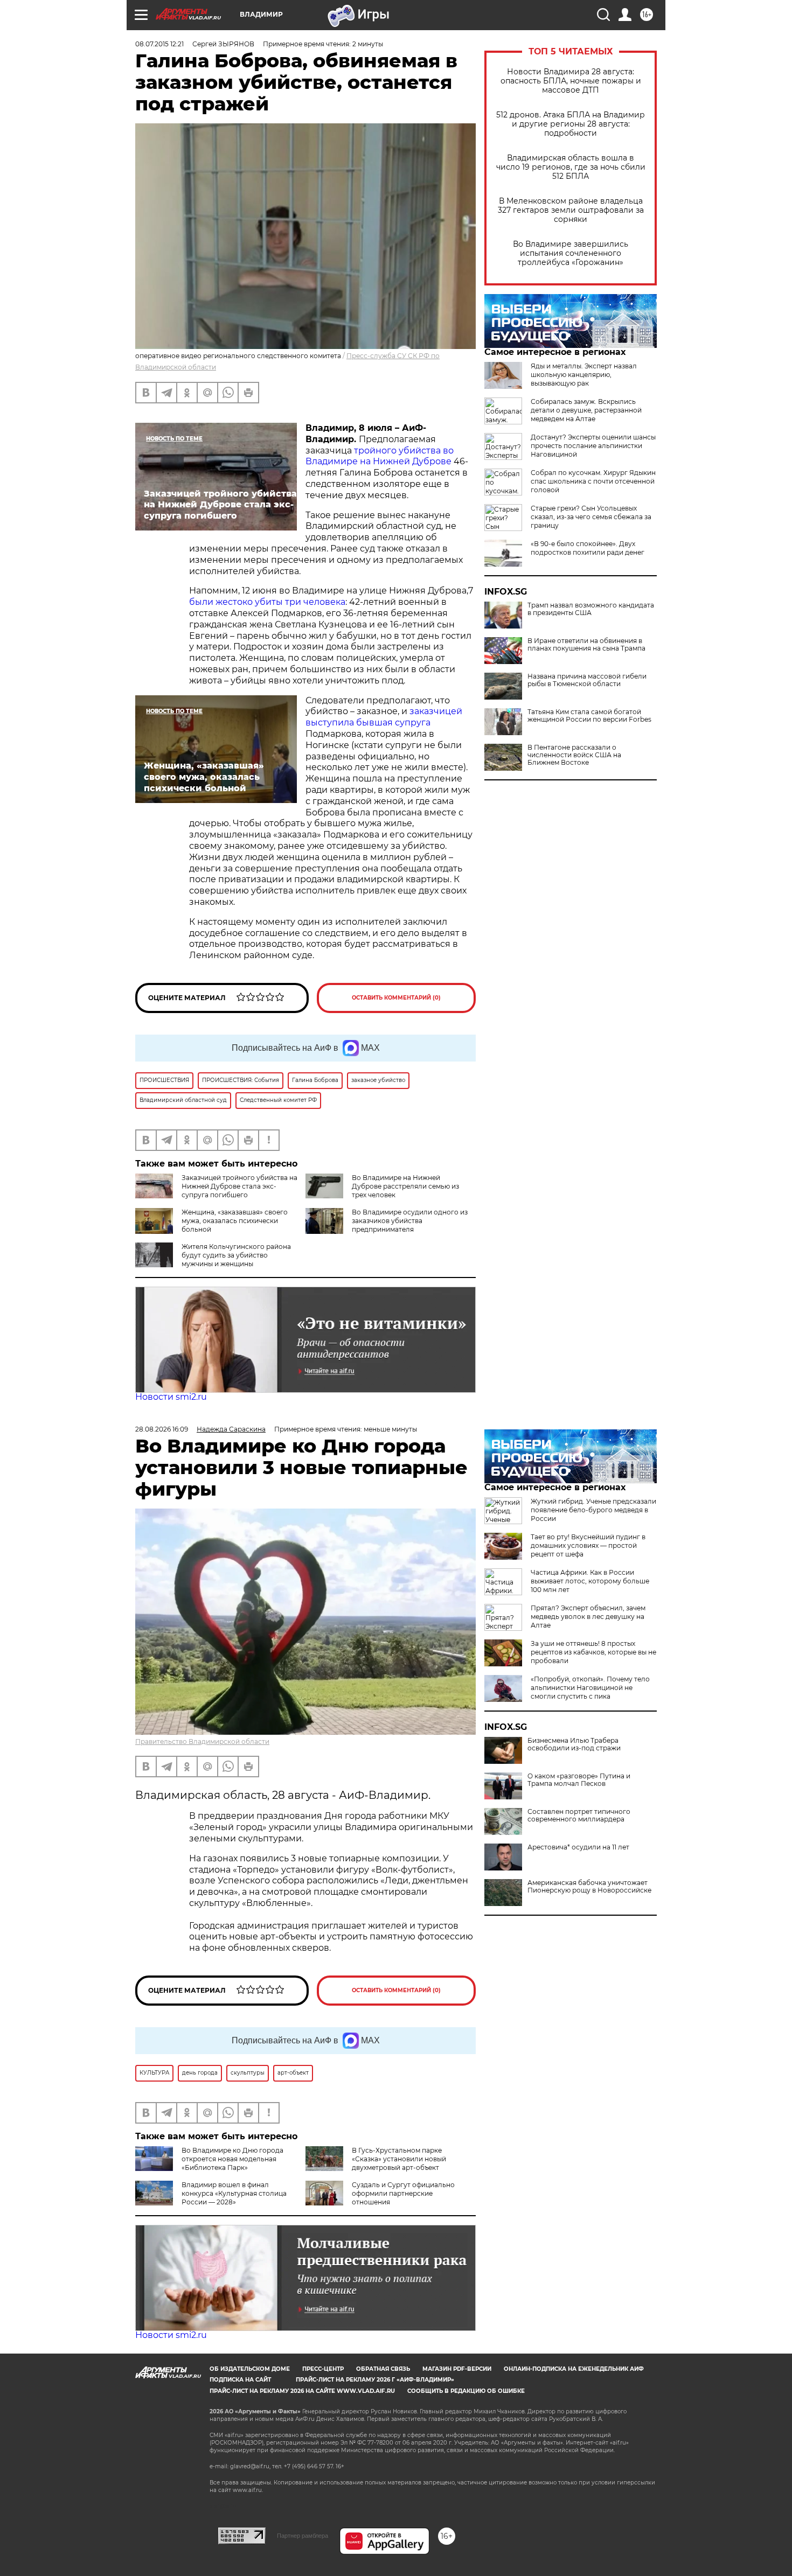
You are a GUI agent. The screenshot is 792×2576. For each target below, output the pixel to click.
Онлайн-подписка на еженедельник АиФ (574, 2369)
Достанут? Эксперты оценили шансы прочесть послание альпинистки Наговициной (593, 446)
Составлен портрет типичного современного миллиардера (579, 1816)
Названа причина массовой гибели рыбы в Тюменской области (587, 680)
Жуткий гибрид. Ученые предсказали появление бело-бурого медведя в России (593, 1510)
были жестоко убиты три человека (267, 602)
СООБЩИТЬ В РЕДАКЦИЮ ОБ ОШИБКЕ (466, 2391)
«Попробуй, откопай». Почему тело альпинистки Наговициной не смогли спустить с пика (590, 1688)
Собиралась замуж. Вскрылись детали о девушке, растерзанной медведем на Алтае (586, 410)
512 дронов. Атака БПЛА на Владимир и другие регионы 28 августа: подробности (571, 124)
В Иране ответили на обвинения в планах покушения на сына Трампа (586, 645)
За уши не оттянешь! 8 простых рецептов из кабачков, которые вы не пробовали (593, 1652)
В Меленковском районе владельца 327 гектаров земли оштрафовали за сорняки (571, 210)
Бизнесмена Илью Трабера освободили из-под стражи (574, 1744)
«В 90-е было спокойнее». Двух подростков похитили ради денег (588, 548)
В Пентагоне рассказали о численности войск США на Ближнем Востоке (574, 755)
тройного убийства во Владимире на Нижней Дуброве (380, 456)
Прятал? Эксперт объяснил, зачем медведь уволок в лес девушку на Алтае (588, 1617)
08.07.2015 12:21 (159, 44)
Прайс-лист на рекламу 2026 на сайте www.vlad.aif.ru (302, 2391)
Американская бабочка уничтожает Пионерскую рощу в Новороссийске (589, 1887)
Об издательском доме (250, 2369)
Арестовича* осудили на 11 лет (578, 1847)
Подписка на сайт (240, 2380)
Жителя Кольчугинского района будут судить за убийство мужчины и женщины (236, 1255)
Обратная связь (383, 2369)
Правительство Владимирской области (202, 1741)
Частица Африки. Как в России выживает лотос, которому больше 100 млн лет (590, 1581)
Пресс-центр (323, 2369)
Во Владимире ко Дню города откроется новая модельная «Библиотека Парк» (232, 2159)
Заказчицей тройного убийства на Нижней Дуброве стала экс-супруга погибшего (239, 1186)
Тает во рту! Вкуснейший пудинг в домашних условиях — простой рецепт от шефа (588, 1545)
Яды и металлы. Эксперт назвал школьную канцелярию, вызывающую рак (584, 375)
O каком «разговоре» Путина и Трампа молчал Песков (579, 1780)
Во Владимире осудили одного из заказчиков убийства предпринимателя (410, 1221)
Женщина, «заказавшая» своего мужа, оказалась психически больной (235, 1221)
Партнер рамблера (303, 2536)
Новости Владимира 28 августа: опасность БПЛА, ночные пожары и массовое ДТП (571, 81)
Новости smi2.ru (171, 1397)
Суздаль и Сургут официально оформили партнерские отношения (403, 2193)
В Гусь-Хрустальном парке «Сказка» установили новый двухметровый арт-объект (399, 2159)
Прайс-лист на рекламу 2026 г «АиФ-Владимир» (375, 2380)
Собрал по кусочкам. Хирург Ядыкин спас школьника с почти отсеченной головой (593, 481)
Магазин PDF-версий (457, 2369)
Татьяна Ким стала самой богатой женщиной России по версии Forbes (589, 716)
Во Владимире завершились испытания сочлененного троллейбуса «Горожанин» (571, 253)
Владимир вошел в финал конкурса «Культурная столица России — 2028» (234, 2193)
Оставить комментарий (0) (396, 998)
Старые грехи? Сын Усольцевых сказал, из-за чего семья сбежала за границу (591, 517)
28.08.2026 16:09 (162, 1429)
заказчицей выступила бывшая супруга (384, 717)
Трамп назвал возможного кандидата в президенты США (591, 609)
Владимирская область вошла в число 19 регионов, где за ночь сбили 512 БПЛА (571, 167)
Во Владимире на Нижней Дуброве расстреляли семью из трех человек (405, 1186)
